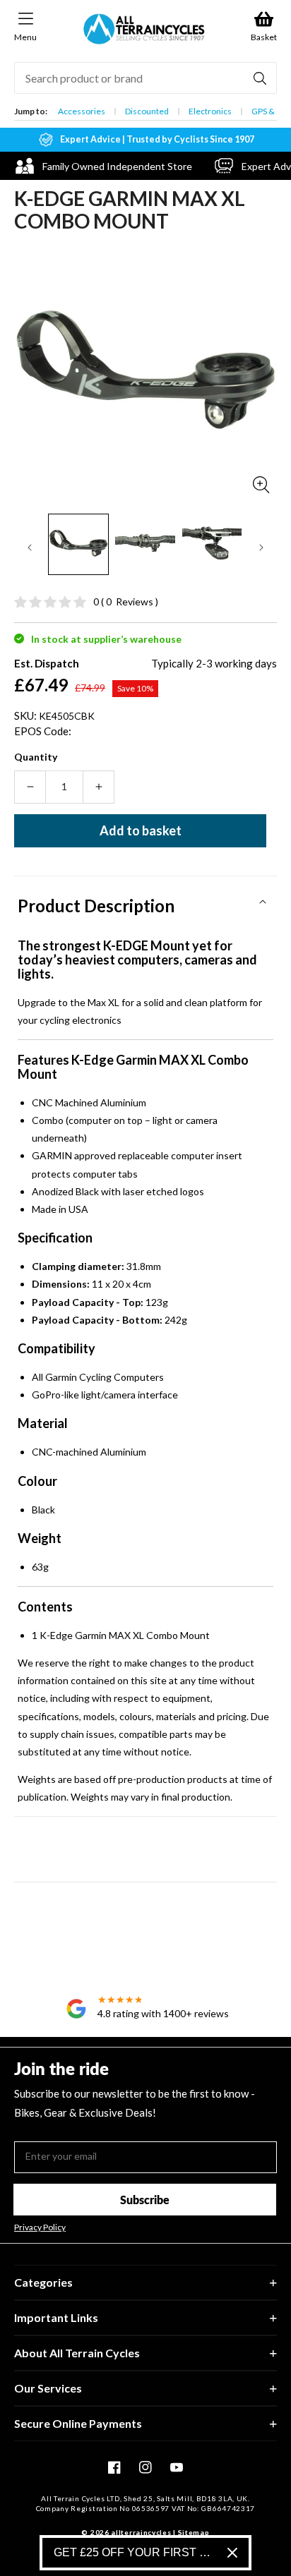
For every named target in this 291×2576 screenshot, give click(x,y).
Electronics (210, 111)
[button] (145, 901)
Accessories (82, 111)
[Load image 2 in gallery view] (145, 544)
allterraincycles (141, 2532)
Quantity (36, 757)
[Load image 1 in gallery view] (78, 544)
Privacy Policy (40, 2227)
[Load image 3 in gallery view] (212, 544)
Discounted (147, 111)
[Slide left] (30, 548)
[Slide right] (261, 548)
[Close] (232, 2553)
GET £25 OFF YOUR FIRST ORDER (135, 2552)
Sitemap (194, 2532)
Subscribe (145, 2200)
